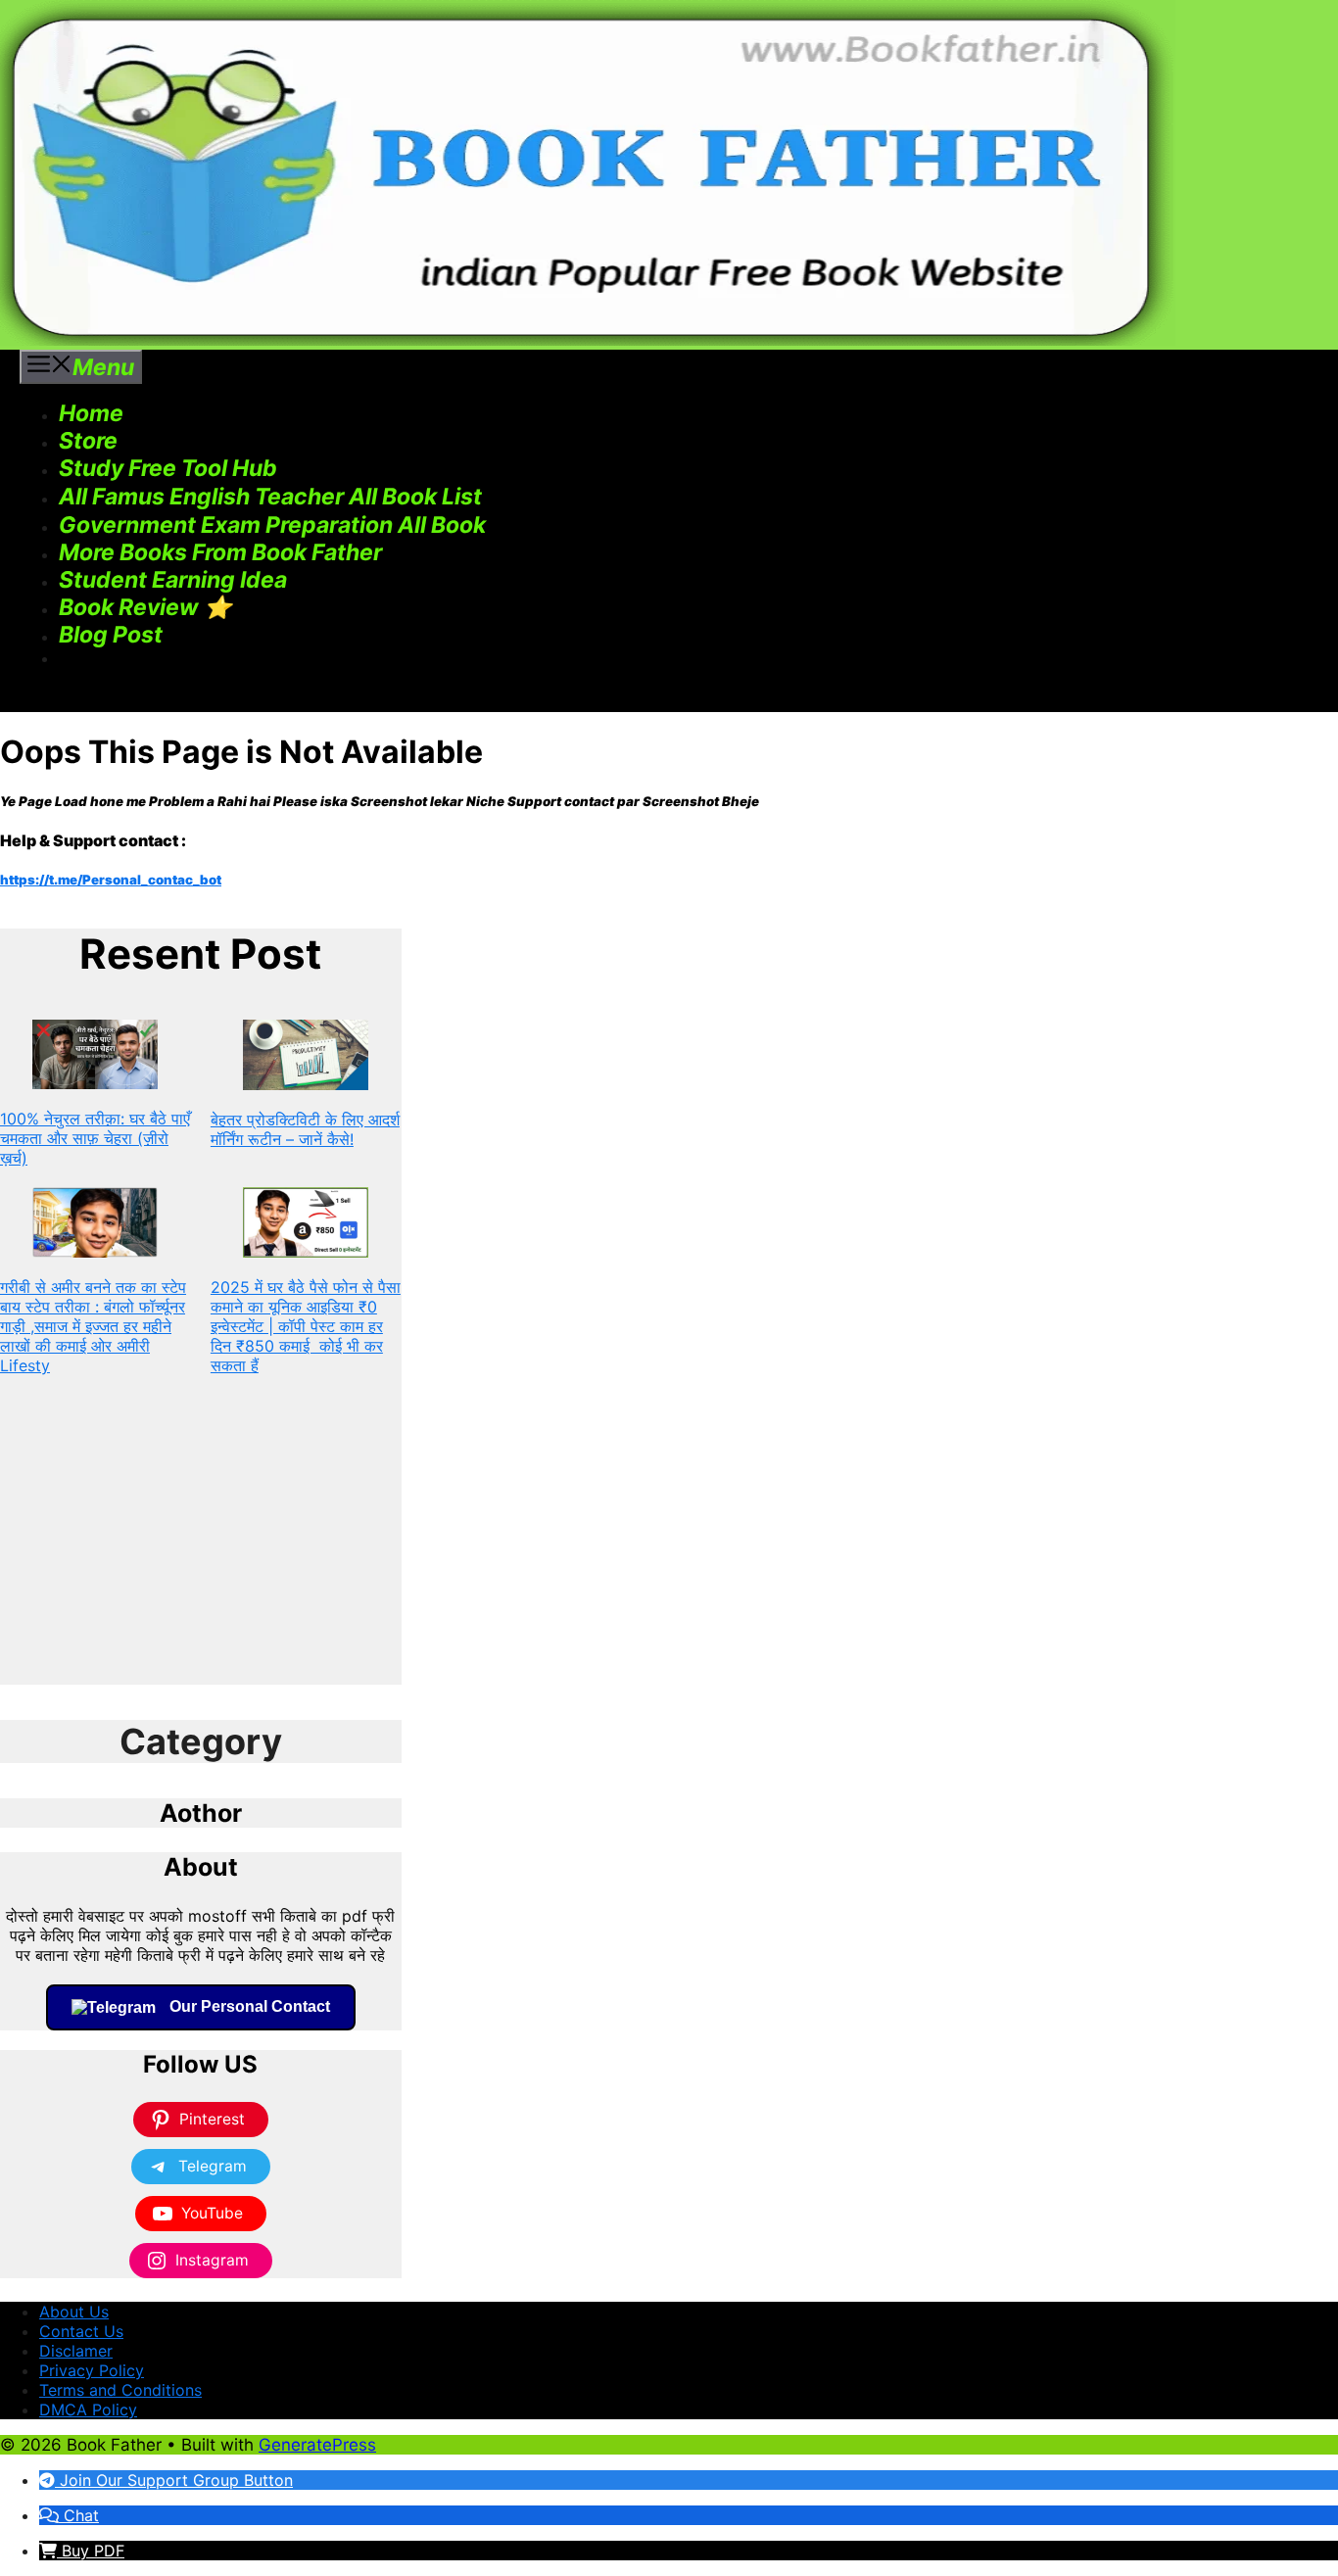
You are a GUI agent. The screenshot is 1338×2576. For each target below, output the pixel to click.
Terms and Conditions (120, 2390)
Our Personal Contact (248, 2006)
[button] (493, 497)
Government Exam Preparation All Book (272, 525)
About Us (74, 2312)
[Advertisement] (201, 1548)
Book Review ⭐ (145, 607)
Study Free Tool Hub (168, 468)
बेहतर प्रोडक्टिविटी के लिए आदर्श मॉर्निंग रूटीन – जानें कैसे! (305, 1129)
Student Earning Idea (173, 580)
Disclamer (76, 2351)
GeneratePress (317, 2445)
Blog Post (111, 635)
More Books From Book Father (220, 552)
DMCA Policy (88, 2409)
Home (91, 413)
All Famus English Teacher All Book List (270, 497)
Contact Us (81, 2331)
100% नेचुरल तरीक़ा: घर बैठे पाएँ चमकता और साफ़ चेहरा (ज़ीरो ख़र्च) (95, 1138)
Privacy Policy (92, 2370)
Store (88, 441)
